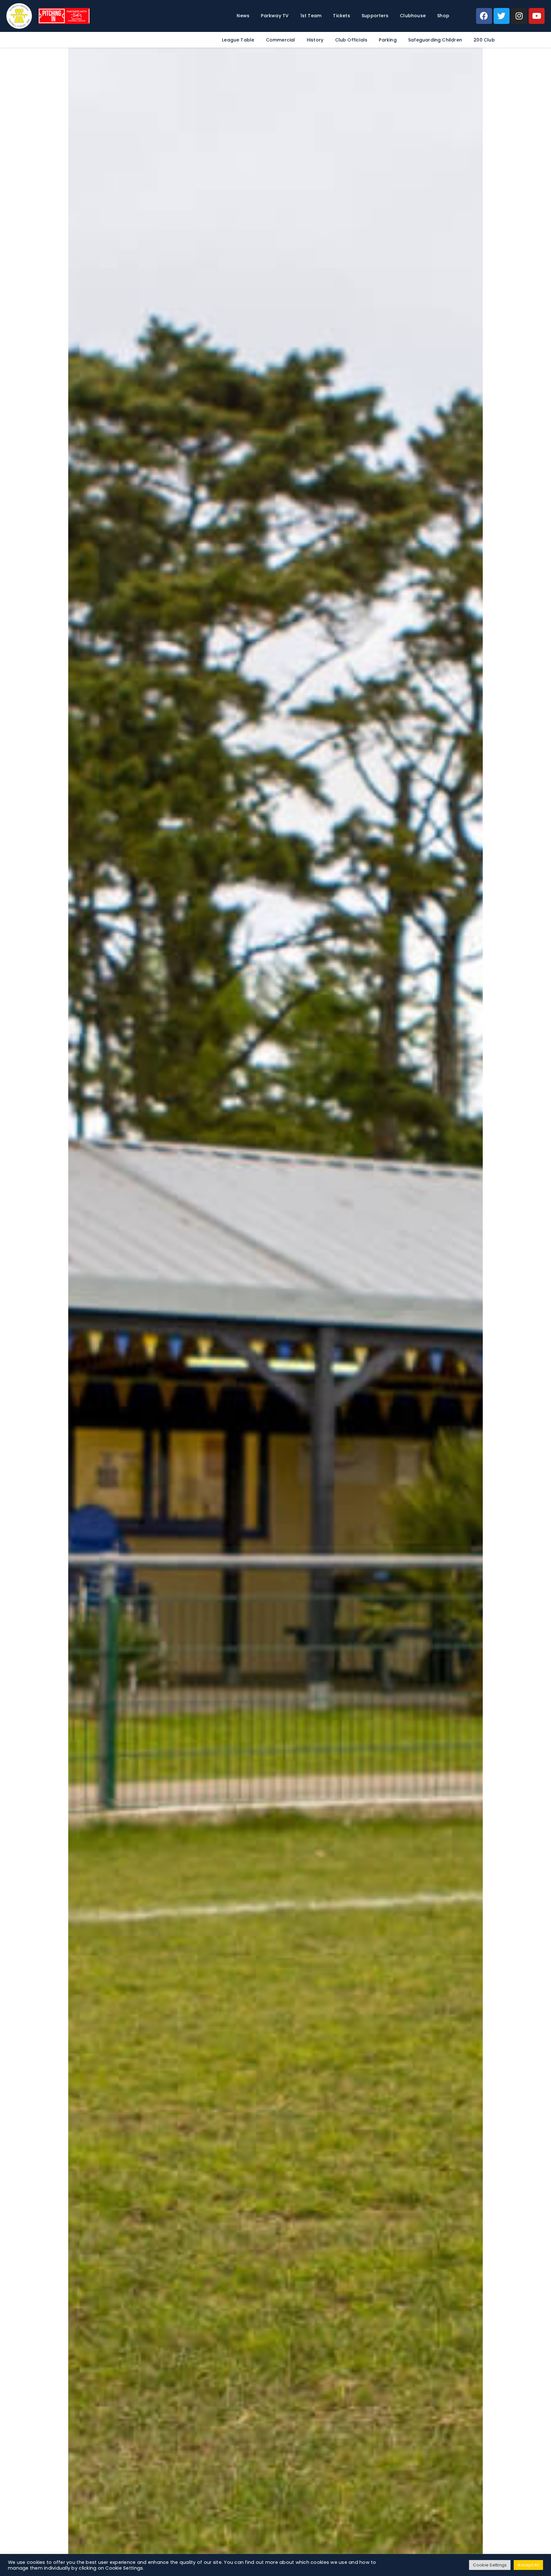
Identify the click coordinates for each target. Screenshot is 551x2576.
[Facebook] (484, 16)
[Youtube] (537, 16)
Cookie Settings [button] (490, 2565)
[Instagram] (519, 16)
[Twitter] (502, 16)
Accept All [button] (528, 2565)
